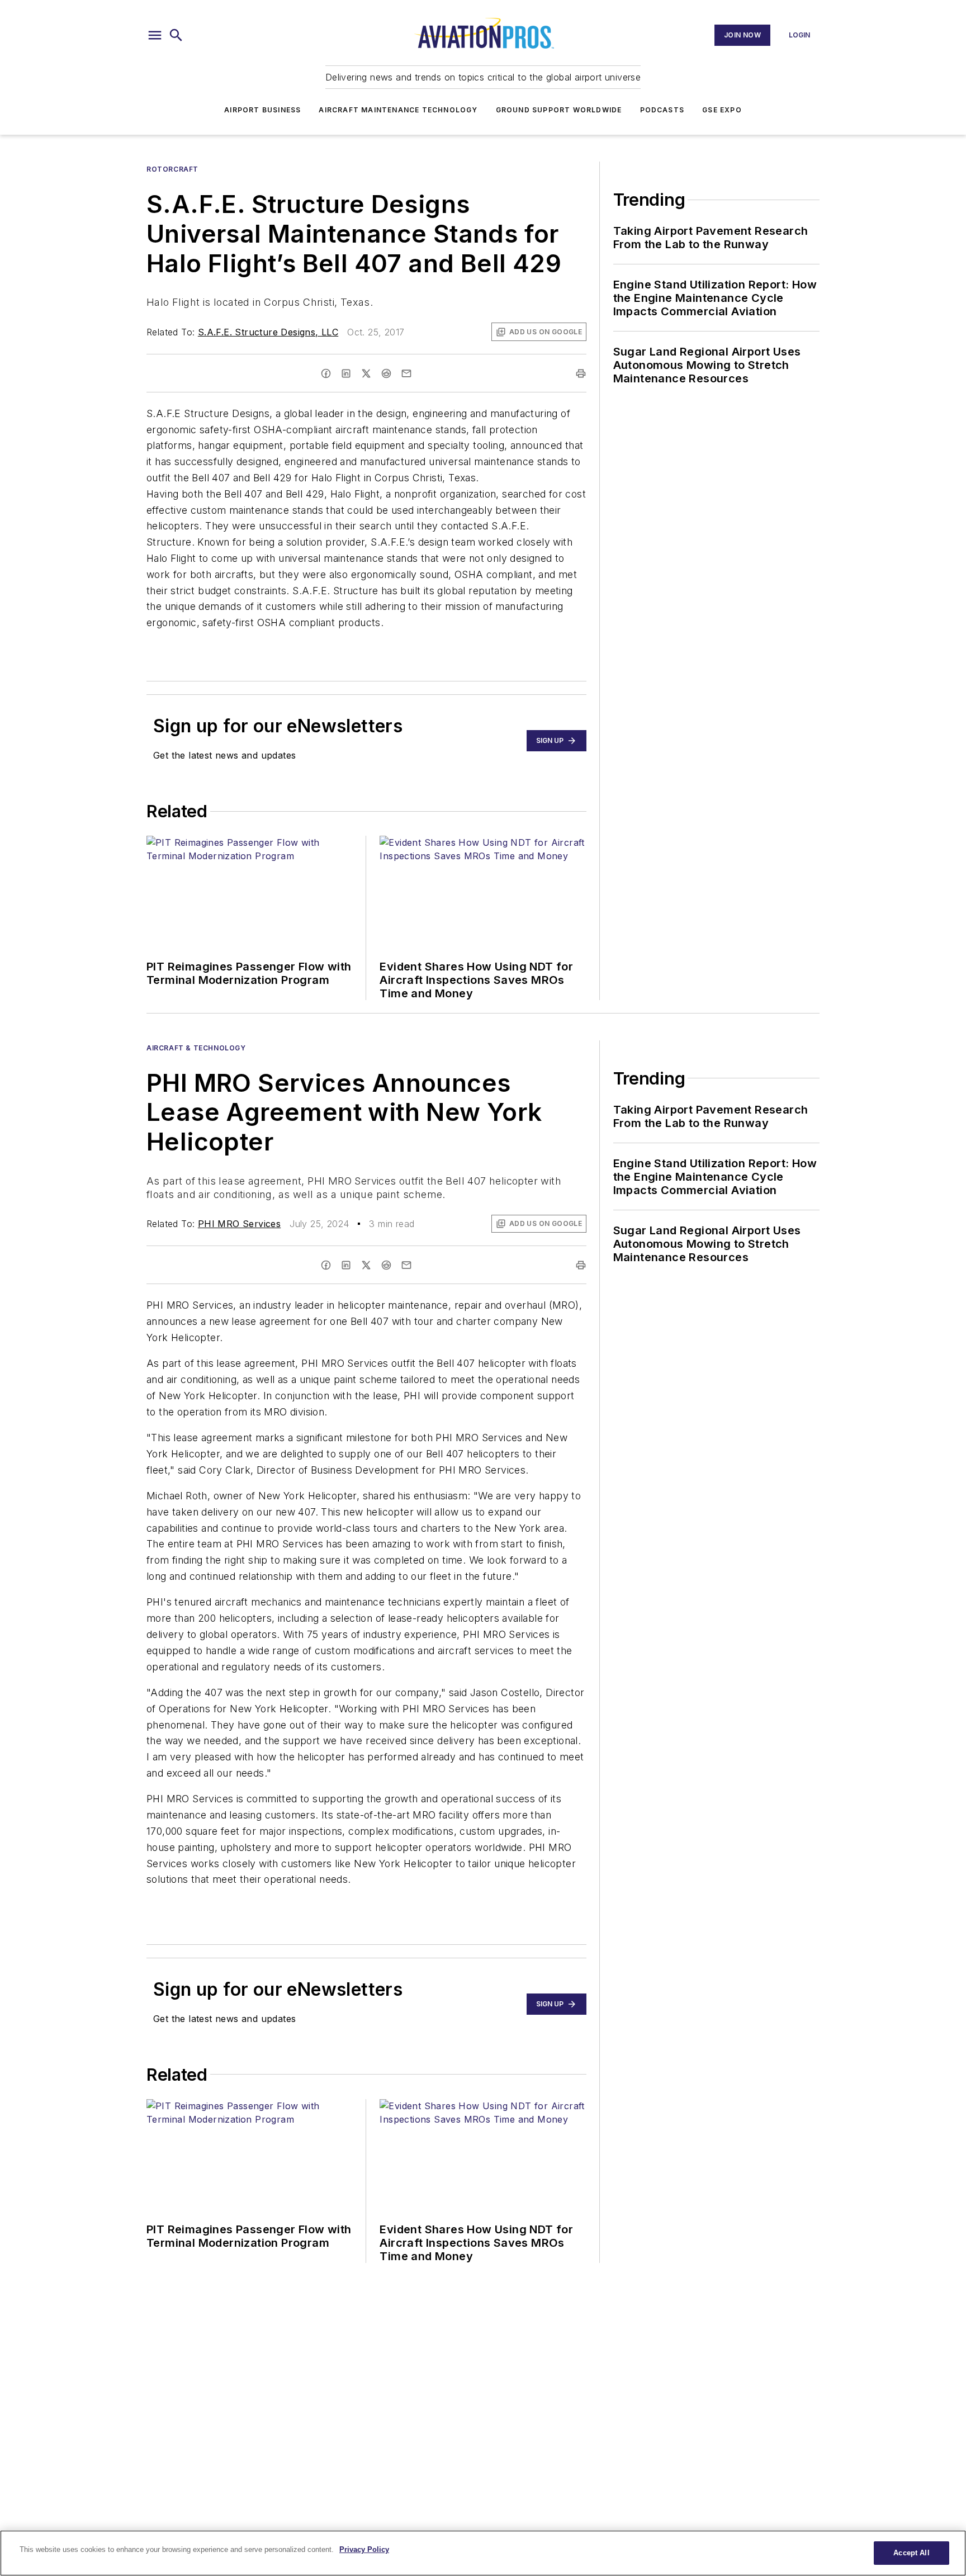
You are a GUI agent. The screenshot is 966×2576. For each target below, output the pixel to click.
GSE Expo (722, 110)
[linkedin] (346, 373)
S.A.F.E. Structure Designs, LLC (268, 332)
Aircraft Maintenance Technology (398, 110)
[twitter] (366, 373)
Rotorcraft (172, 169)
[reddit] (386, 373)
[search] (176, 35)
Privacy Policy (364, 2549)
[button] (155, 35)
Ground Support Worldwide (559, 110)
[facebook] (326, 373)
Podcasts (662, 110)
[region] (483, 2553)
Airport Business (262, 110)
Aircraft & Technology (196, 1048)
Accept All (911, 2553)
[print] (581, 373)
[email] (406, 373)
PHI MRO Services (239, 1224)
